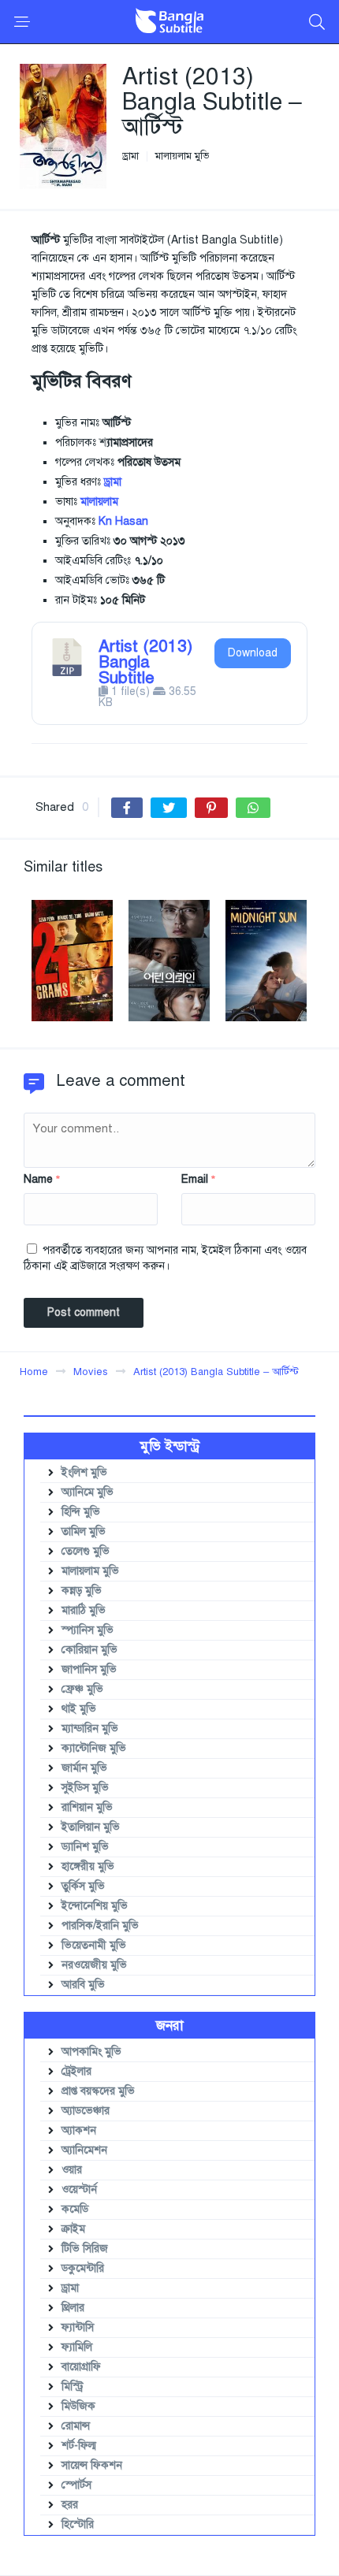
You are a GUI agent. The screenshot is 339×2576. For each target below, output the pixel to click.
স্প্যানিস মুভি (88, 1630)
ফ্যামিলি (77, 2347)
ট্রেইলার (76, 2071)
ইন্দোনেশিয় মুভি (95, 1906)
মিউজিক (78, 2406)
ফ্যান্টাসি (78, 2327)
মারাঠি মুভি (84, 1610)
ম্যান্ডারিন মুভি (90, 1728)
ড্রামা (130, 156)
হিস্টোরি (78, 2524)
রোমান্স (76, 2426)
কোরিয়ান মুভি (89, 1650)
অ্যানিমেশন (84, 2150)
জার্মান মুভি (84, 1768)
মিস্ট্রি (73, 2386)
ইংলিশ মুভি (84, 1472)
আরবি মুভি (83, 1985)
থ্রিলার (73, 2308)
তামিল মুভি (84, 1531)
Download (253, 653)
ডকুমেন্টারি (83, 2268)
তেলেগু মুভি (86, 1551)
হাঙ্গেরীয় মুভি (88, 1866)
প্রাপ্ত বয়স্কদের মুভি (98, 2091)
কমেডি (75, 2209)
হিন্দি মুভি (81, 1512)
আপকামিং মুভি (91, 2052)
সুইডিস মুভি (85, 1788)
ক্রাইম (73, 2229)
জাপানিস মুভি (89, 1669)
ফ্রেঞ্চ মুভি (82, 1689)
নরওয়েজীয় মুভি (94, 1965)
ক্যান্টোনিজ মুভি (94, 1748)
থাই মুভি (79, 1709)
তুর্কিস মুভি (83, 1886)
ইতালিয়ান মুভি (91, 1827)
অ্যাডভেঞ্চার (86, 2111)
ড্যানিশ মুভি (85, 1847)
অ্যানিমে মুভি (88, 1492)
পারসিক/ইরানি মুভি (100, 1925)
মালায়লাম (99, 502)
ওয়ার (72, 2170)
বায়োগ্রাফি (81, 2367)
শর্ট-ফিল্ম (79, 2446)
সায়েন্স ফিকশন (92, 2465)
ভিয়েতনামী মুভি (94, 1945)
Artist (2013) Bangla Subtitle (145, 662)
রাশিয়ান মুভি (87, 1807)
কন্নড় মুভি (82, 1591)
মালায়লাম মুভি (182, 156)
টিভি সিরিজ (85, 2249)
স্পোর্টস (76, 2485)
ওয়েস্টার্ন (79, 2189)
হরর (70, 2505)
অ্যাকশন (79, 2130)
